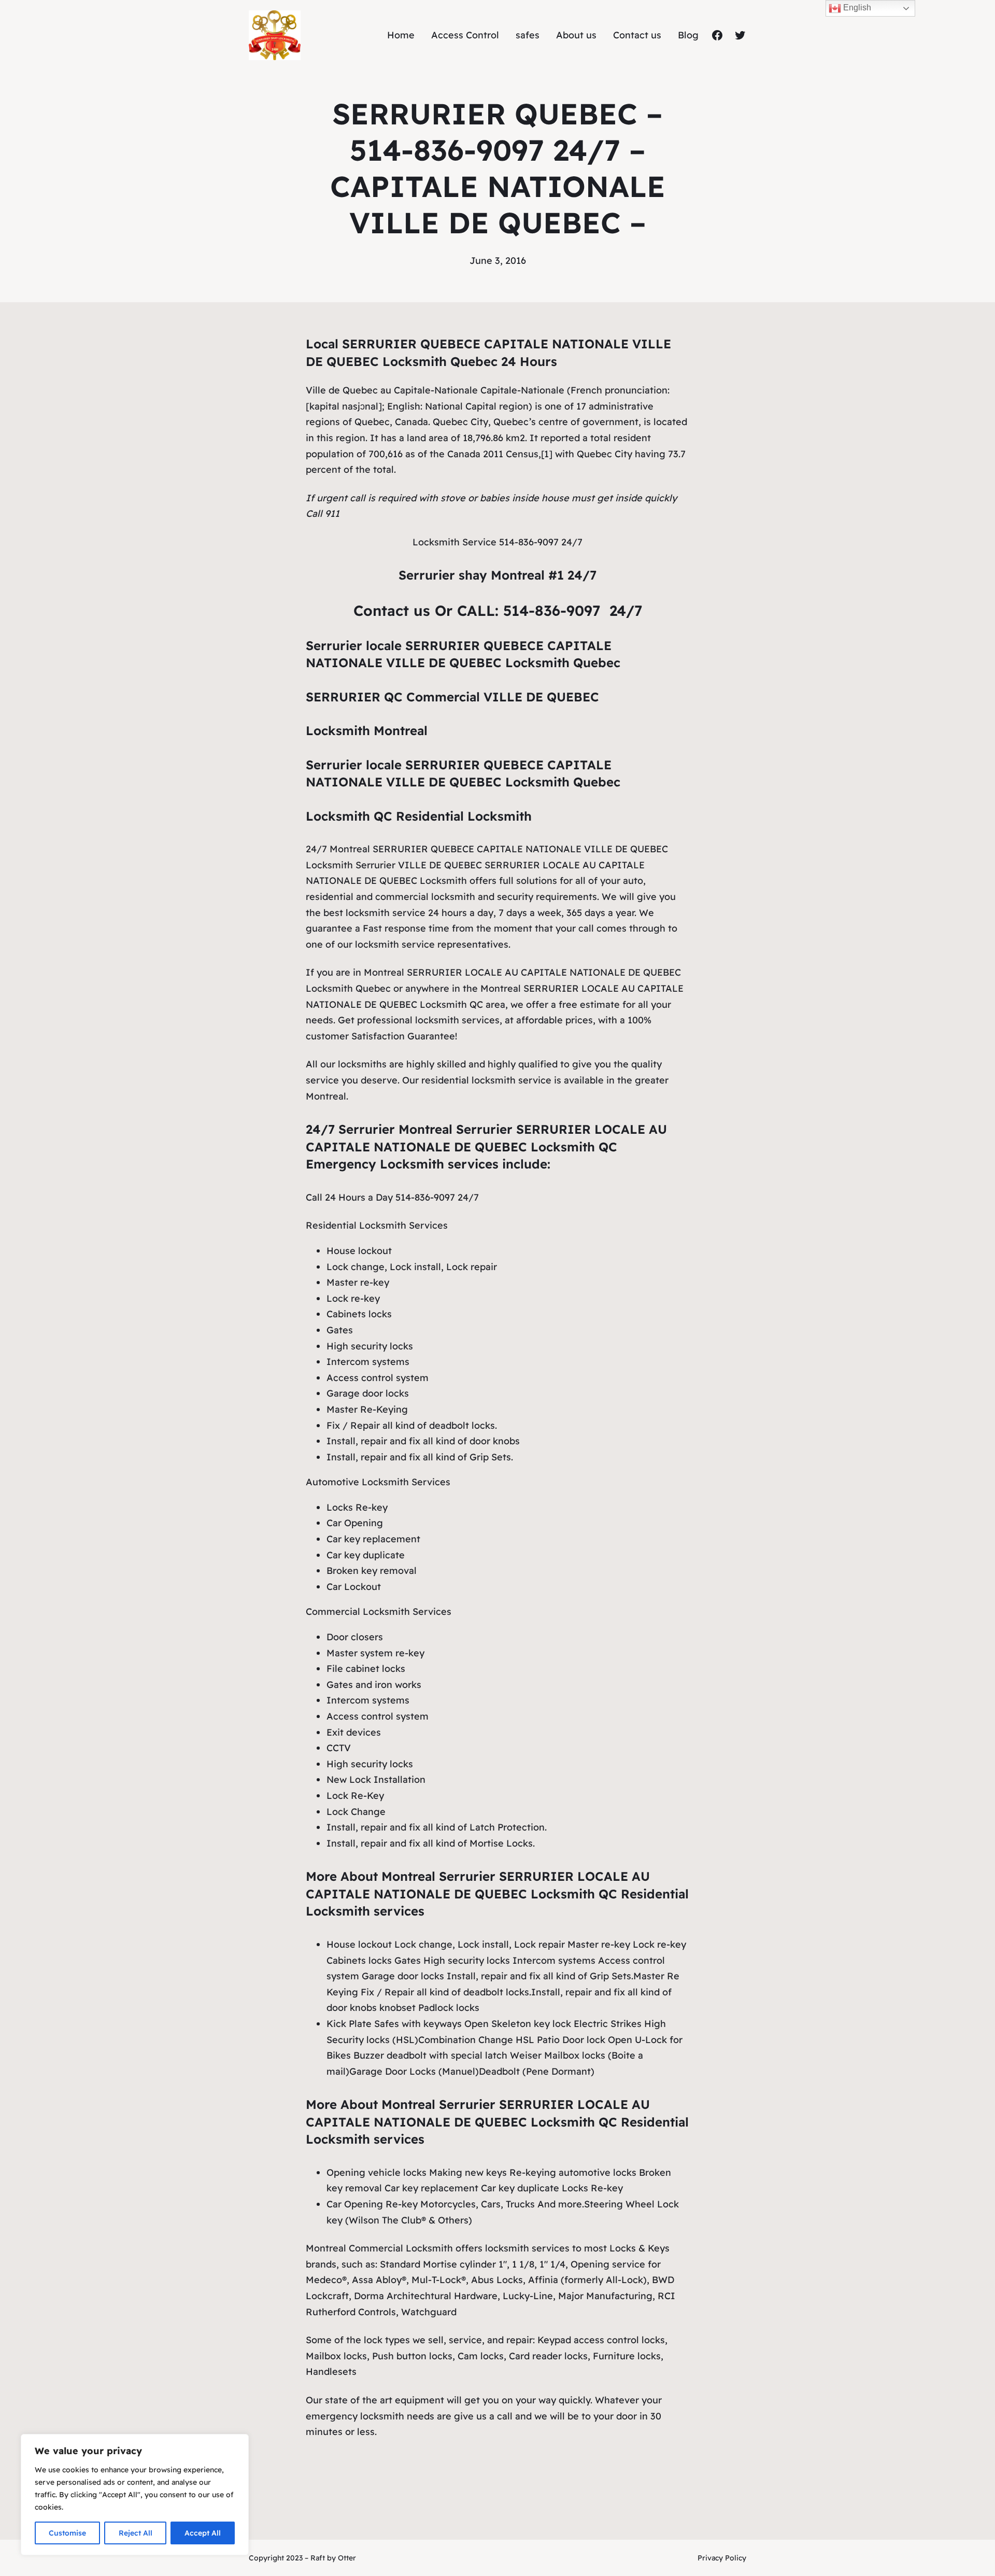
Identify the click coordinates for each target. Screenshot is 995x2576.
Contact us (394, 610)
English (856, 8)
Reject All (136, 2533)
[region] (135, 2495)
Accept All (203, 2533)
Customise (67, 2533)
